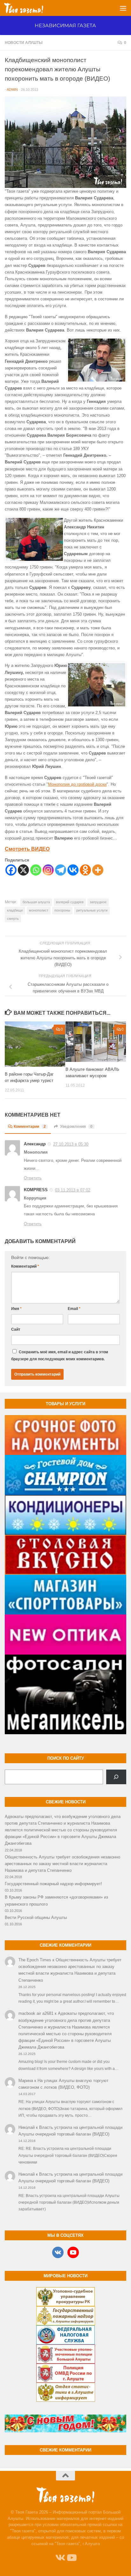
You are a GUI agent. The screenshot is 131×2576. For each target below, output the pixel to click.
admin (12, 89)
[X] (23, 870)
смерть (13, 919)
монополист (39, 910)
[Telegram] (61, 870)
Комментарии (30, 1127)
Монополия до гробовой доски (77, 784)
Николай (27, 2127)
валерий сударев (70, 902)
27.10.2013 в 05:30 (71, 1144)
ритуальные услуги (92, 910)
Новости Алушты (24, 43)
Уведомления (76, 1127)
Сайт (16, 1329)
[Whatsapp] (36, 870)
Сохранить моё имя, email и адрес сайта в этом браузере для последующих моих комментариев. (60, 1356)
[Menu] (123, 8)
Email (74, 1309)
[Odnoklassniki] (85, 870)
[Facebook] (11, 870)
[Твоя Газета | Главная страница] (30, 8)
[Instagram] (48, 870)
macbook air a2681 (36, 2013)
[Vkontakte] (73, 870)
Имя (16, 1309)
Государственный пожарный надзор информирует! (53, 1884)
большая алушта (36, 902)
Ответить (33, 1178)
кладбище (15, 910)
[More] (98, 870)
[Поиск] (116, 1777)
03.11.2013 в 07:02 (73, 1190)
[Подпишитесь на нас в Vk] (60, 2558)
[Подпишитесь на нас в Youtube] (71, 2558)
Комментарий (25, 1266)
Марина (26, 2081)
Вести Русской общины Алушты (36, 1918)
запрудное (98, 902)
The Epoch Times (35, 1960)
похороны (62, 910)
